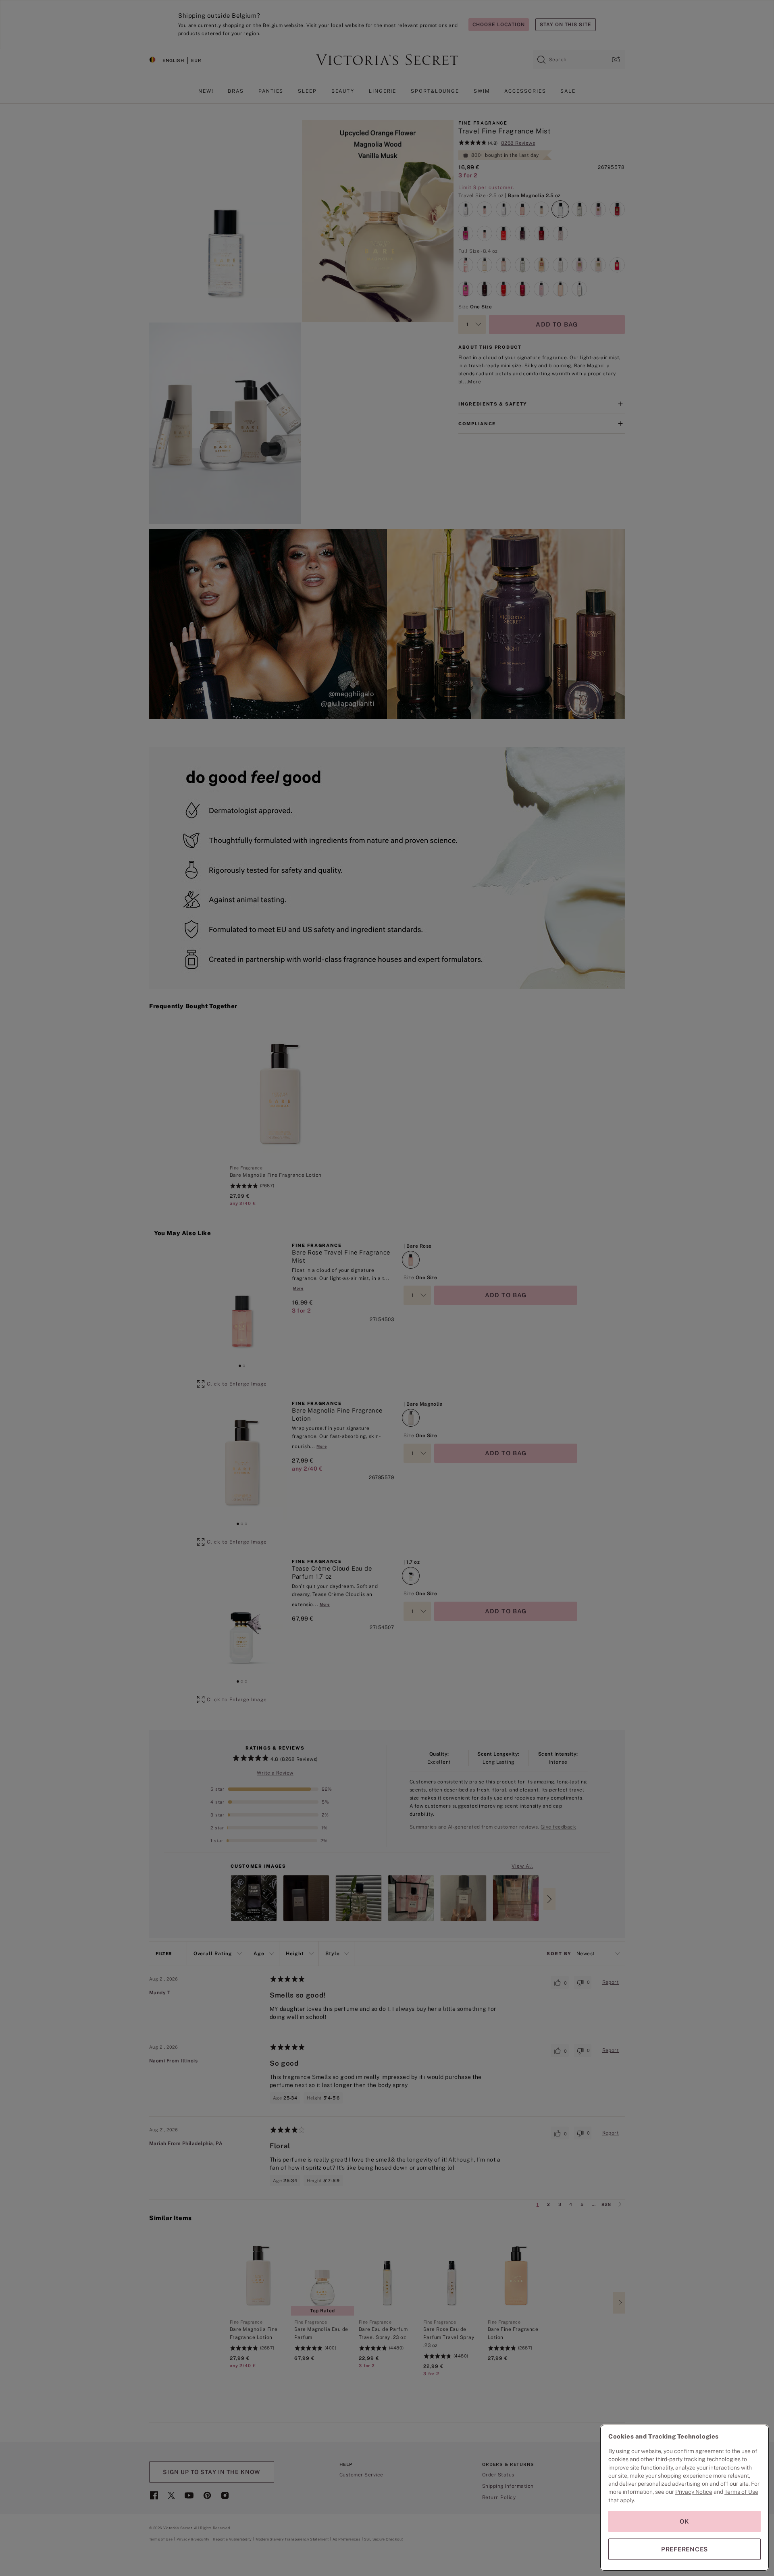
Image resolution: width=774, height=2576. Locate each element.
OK (685, 2521)
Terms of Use (741, 2492)
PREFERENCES (685, 2549)
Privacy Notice (694, 2492)
